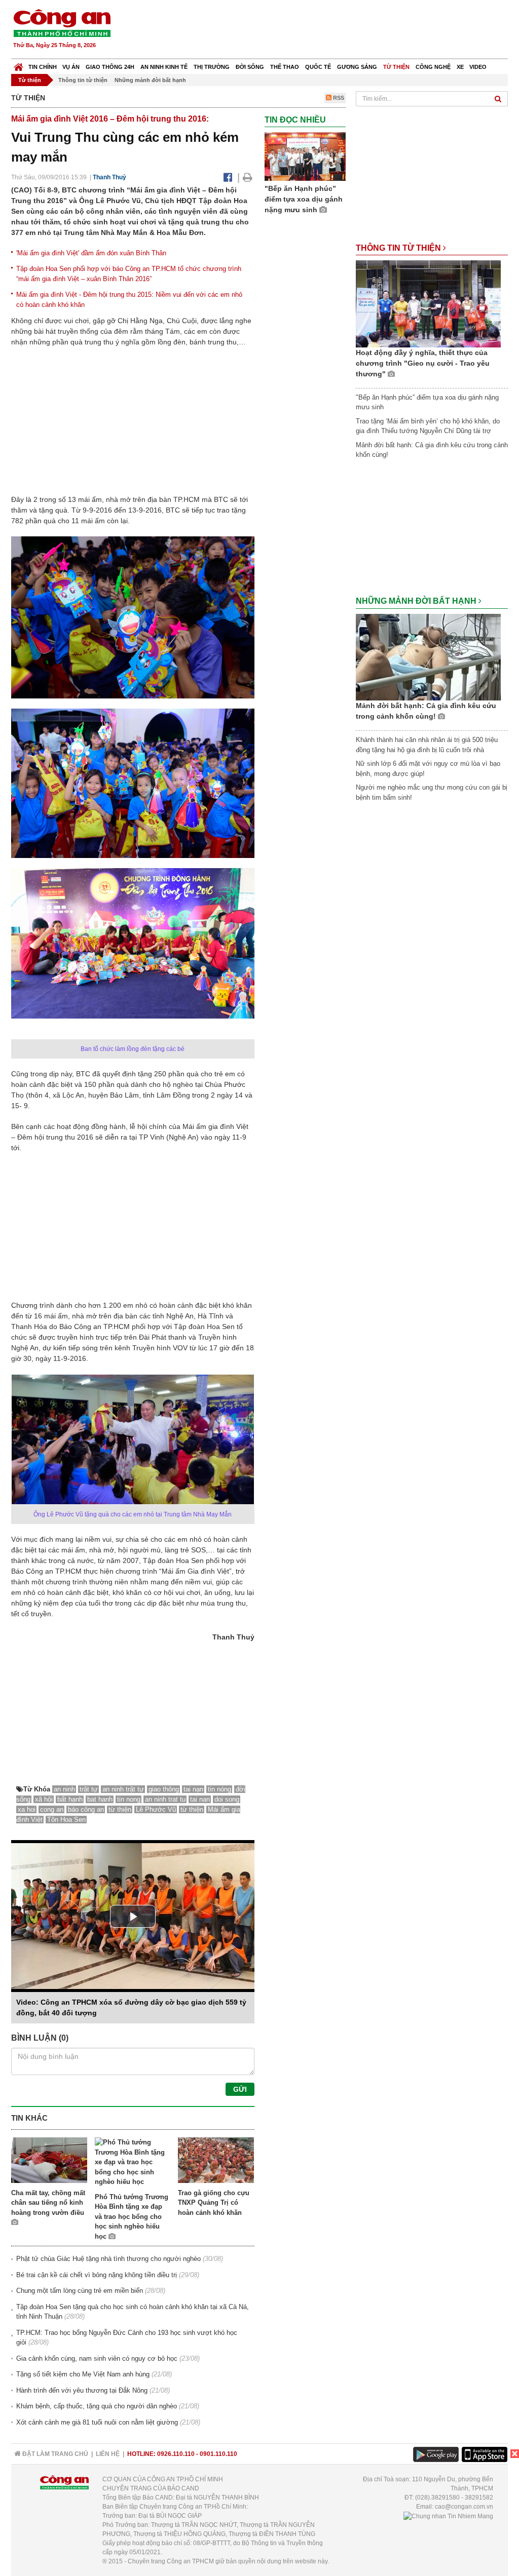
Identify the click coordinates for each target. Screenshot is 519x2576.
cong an (52, 1809)
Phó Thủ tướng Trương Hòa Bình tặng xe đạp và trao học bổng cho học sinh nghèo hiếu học (132, 2217)
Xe (460, 67)
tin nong (129, 1799)
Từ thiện (396, 67)
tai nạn (193, 1789)
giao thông (164, 1789)
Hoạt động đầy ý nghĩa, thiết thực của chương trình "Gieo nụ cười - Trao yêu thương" (423, 363)
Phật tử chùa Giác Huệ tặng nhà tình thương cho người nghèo (108, 2259)
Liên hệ (108, 2454)
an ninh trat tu (165, 1799)
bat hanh (100, 1799)
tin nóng (219, 1789)
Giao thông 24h (110, 67)
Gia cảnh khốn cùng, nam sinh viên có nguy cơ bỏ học (97, 2358)
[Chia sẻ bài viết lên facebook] (228, 177)
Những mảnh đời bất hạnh (150, 80)
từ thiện (120, 1809)
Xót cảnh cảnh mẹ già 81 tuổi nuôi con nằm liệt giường (97, 2422)
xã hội (44, 1799)
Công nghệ (433, 67)
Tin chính (43, 67)
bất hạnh (70, 1799)
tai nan (200, 1799)
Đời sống (250, 67)
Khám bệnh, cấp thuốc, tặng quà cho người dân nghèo (97, 2406)
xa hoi (27, 1809)
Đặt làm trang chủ (54, 2454)
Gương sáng (357, 67)
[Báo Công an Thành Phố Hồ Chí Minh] (18, 65)
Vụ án (71, 67)
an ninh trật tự (123, 1789)
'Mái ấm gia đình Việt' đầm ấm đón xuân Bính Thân (91, 253)
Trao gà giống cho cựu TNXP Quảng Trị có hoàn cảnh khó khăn (214, 2203)
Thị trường (212, 67)
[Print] (248, 177)
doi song (227, 1799)
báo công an (86, 1809)
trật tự (89, 1789)
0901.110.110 (218, 2454)
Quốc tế (318, 67)
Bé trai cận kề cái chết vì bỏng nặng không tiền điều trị (97, 2275)
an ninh (64, 1789)
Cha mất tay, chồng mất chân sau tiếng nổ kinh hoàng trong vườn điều (48, 2203)
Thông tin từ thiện (83, 80)
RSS (338, 98)
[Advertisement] (324, 30)
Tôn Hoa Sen (66, 1820)
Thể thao (285, 67)
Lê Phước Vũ (156, 1809)
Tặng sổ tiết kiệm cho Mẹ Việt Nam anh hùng (83, 2374)
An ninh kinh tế (164, 67)
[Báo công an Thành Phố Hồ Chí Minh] (62, 23)
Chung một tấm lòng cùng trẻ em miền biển (80, 2291)
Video (478, 67)
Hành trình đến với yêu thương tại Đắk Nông (82, 2390)
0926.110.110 (176, 2454)
